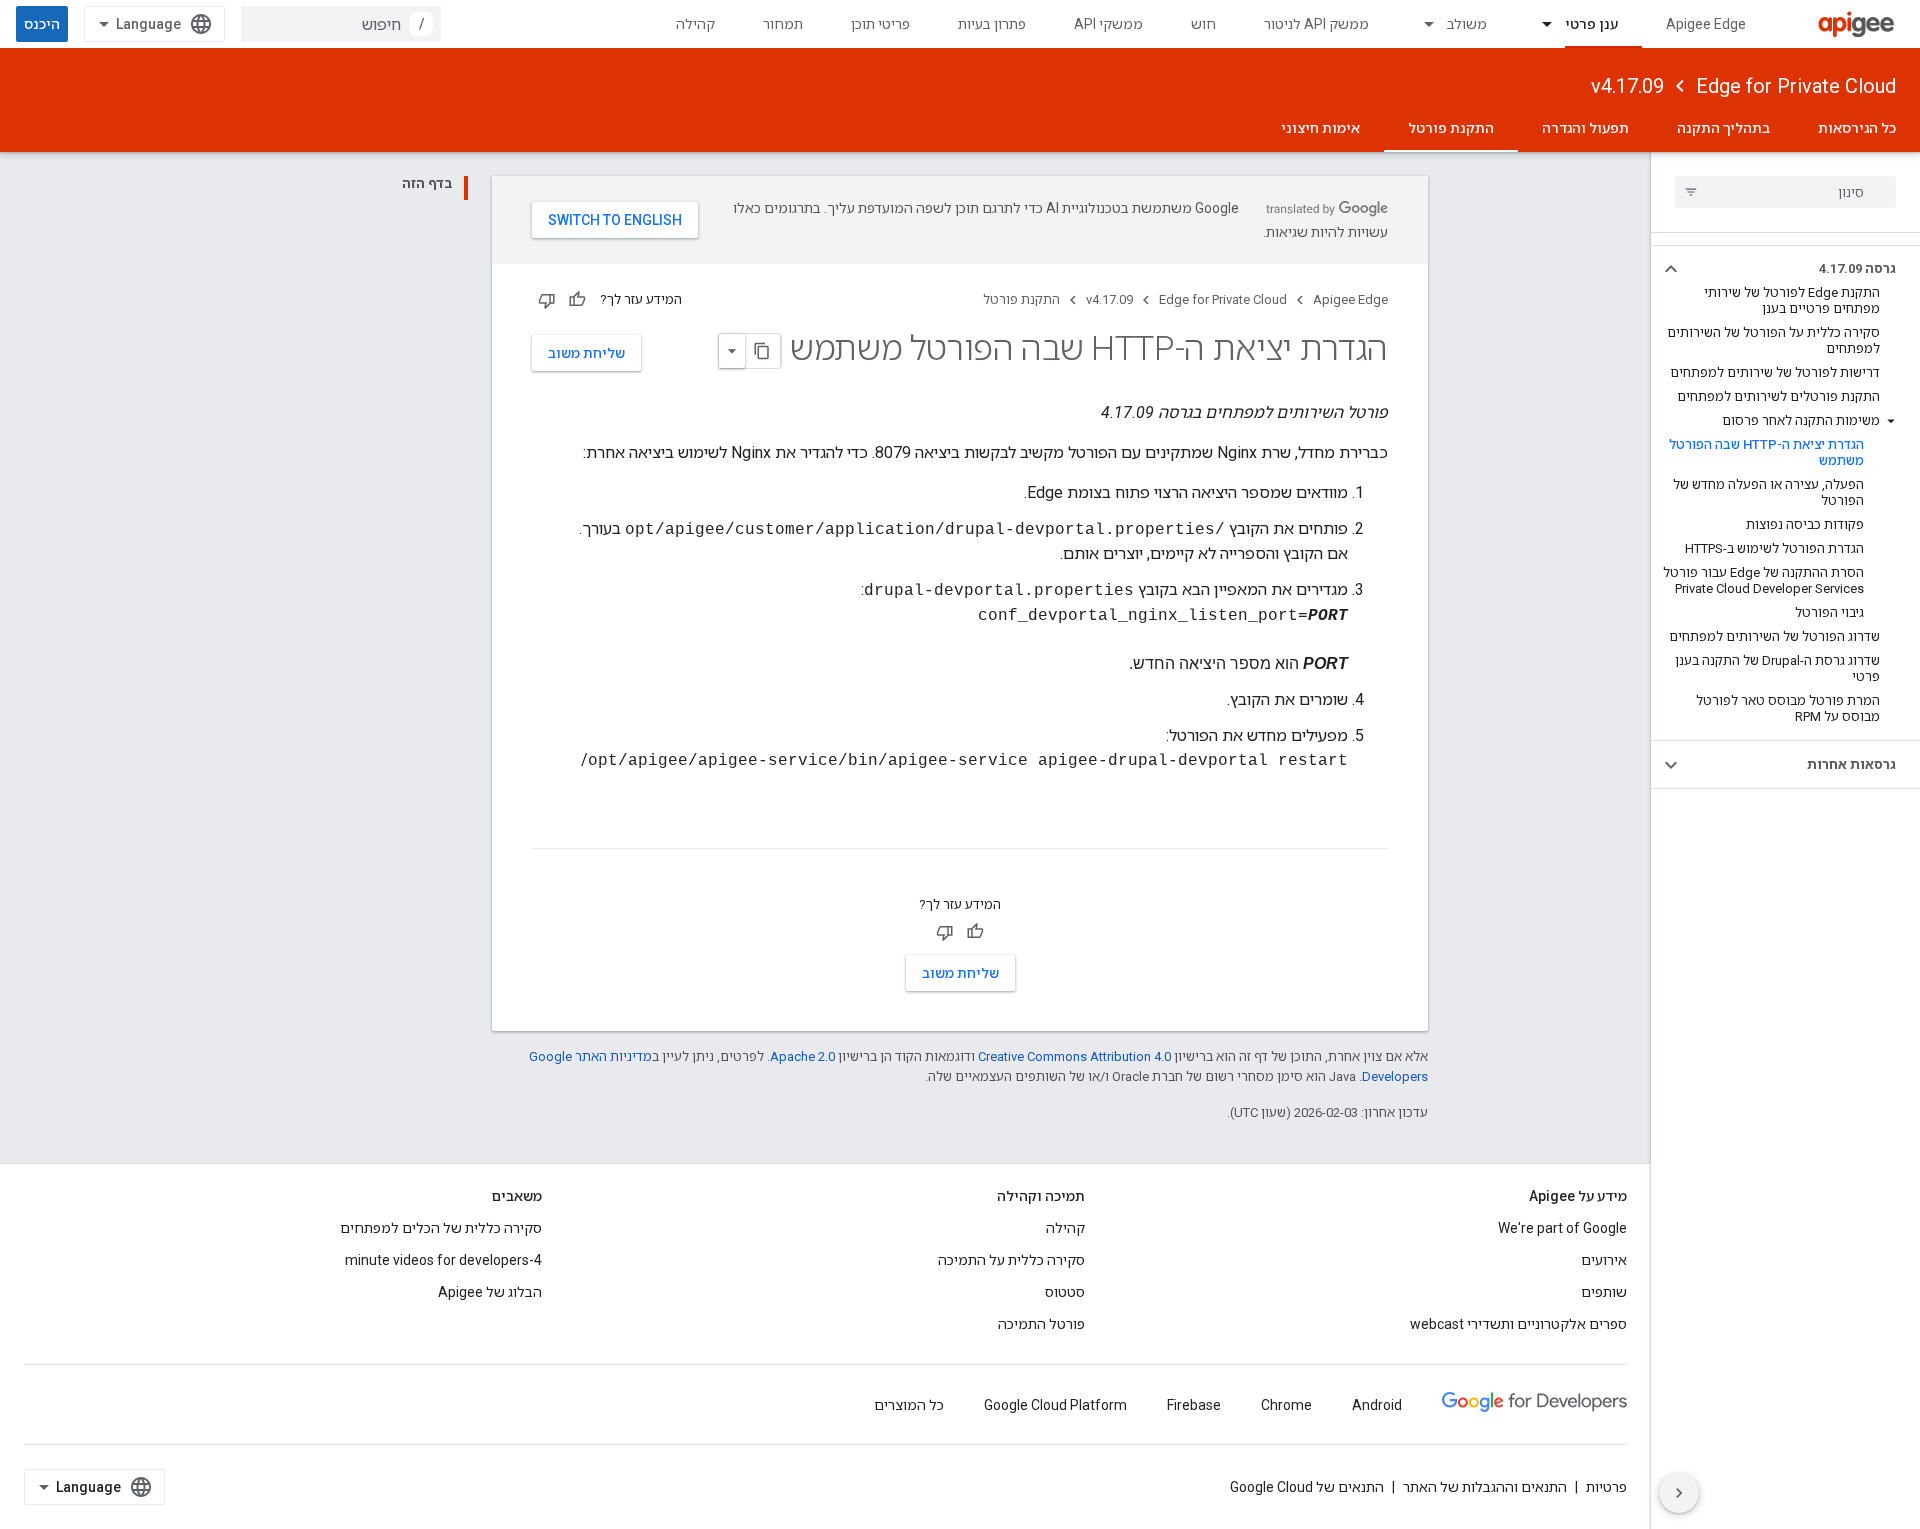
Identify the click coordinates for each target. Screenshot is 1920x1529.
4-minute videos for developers (443, 1260)
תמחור (783, 24)
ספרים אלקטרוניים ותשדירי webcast (1518, 1324)
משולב (1467, 24)
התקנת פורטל (1451, 128)
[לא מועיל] (547, 300)
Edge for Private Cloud (1796, 86)
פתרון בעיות (992, 24)
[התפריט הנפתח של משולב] (1420, 24)
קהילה (695, 24)
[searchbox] (1785, 192)
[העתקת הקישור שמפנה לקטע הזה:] (1368, 831)
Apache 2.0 (802, 1056)
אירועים (1604, 1260)
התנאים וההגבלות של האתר (1485, 1487)
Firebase (1194, 1405)
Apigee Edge (1706, 24)
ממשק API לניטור (1316, 24)
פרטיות (1606, 1487)
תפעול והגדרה (1585, 128)
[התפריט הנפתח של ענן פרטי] (1538, 24)
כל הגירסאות (1857, 128)
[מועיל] (577, 300)
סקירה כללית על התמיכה (1011, 1260)
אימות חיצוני (1320, 128)
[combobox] (341, 24)
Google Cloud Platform (1055, 1405)
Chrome (1286, 1405)
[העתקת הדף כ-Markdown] (763, 351)
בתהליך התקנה (1723, 128)
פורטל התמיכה (1041, 1324)
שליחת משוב (586, 353)
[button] (1801, 269)
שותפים (1604, 1292)
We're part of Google (1562, 1228)
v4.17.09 (1627, 86)
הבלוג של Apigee (490, 1292)
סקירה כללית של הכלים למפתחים (441, 1228)
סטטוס (1065, 1292)
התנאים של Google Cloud (1307, 1487)
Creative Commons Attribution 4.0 (1074, 1056)
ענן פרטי (1591, 24)
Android (1377, 1405)
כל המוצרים (909, 1405)
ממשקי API (1108, 24)
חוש (1203, 24)
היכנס (42, 24)
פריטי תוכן (880, 24)
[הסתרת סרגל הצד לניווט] (1679, 1493)
